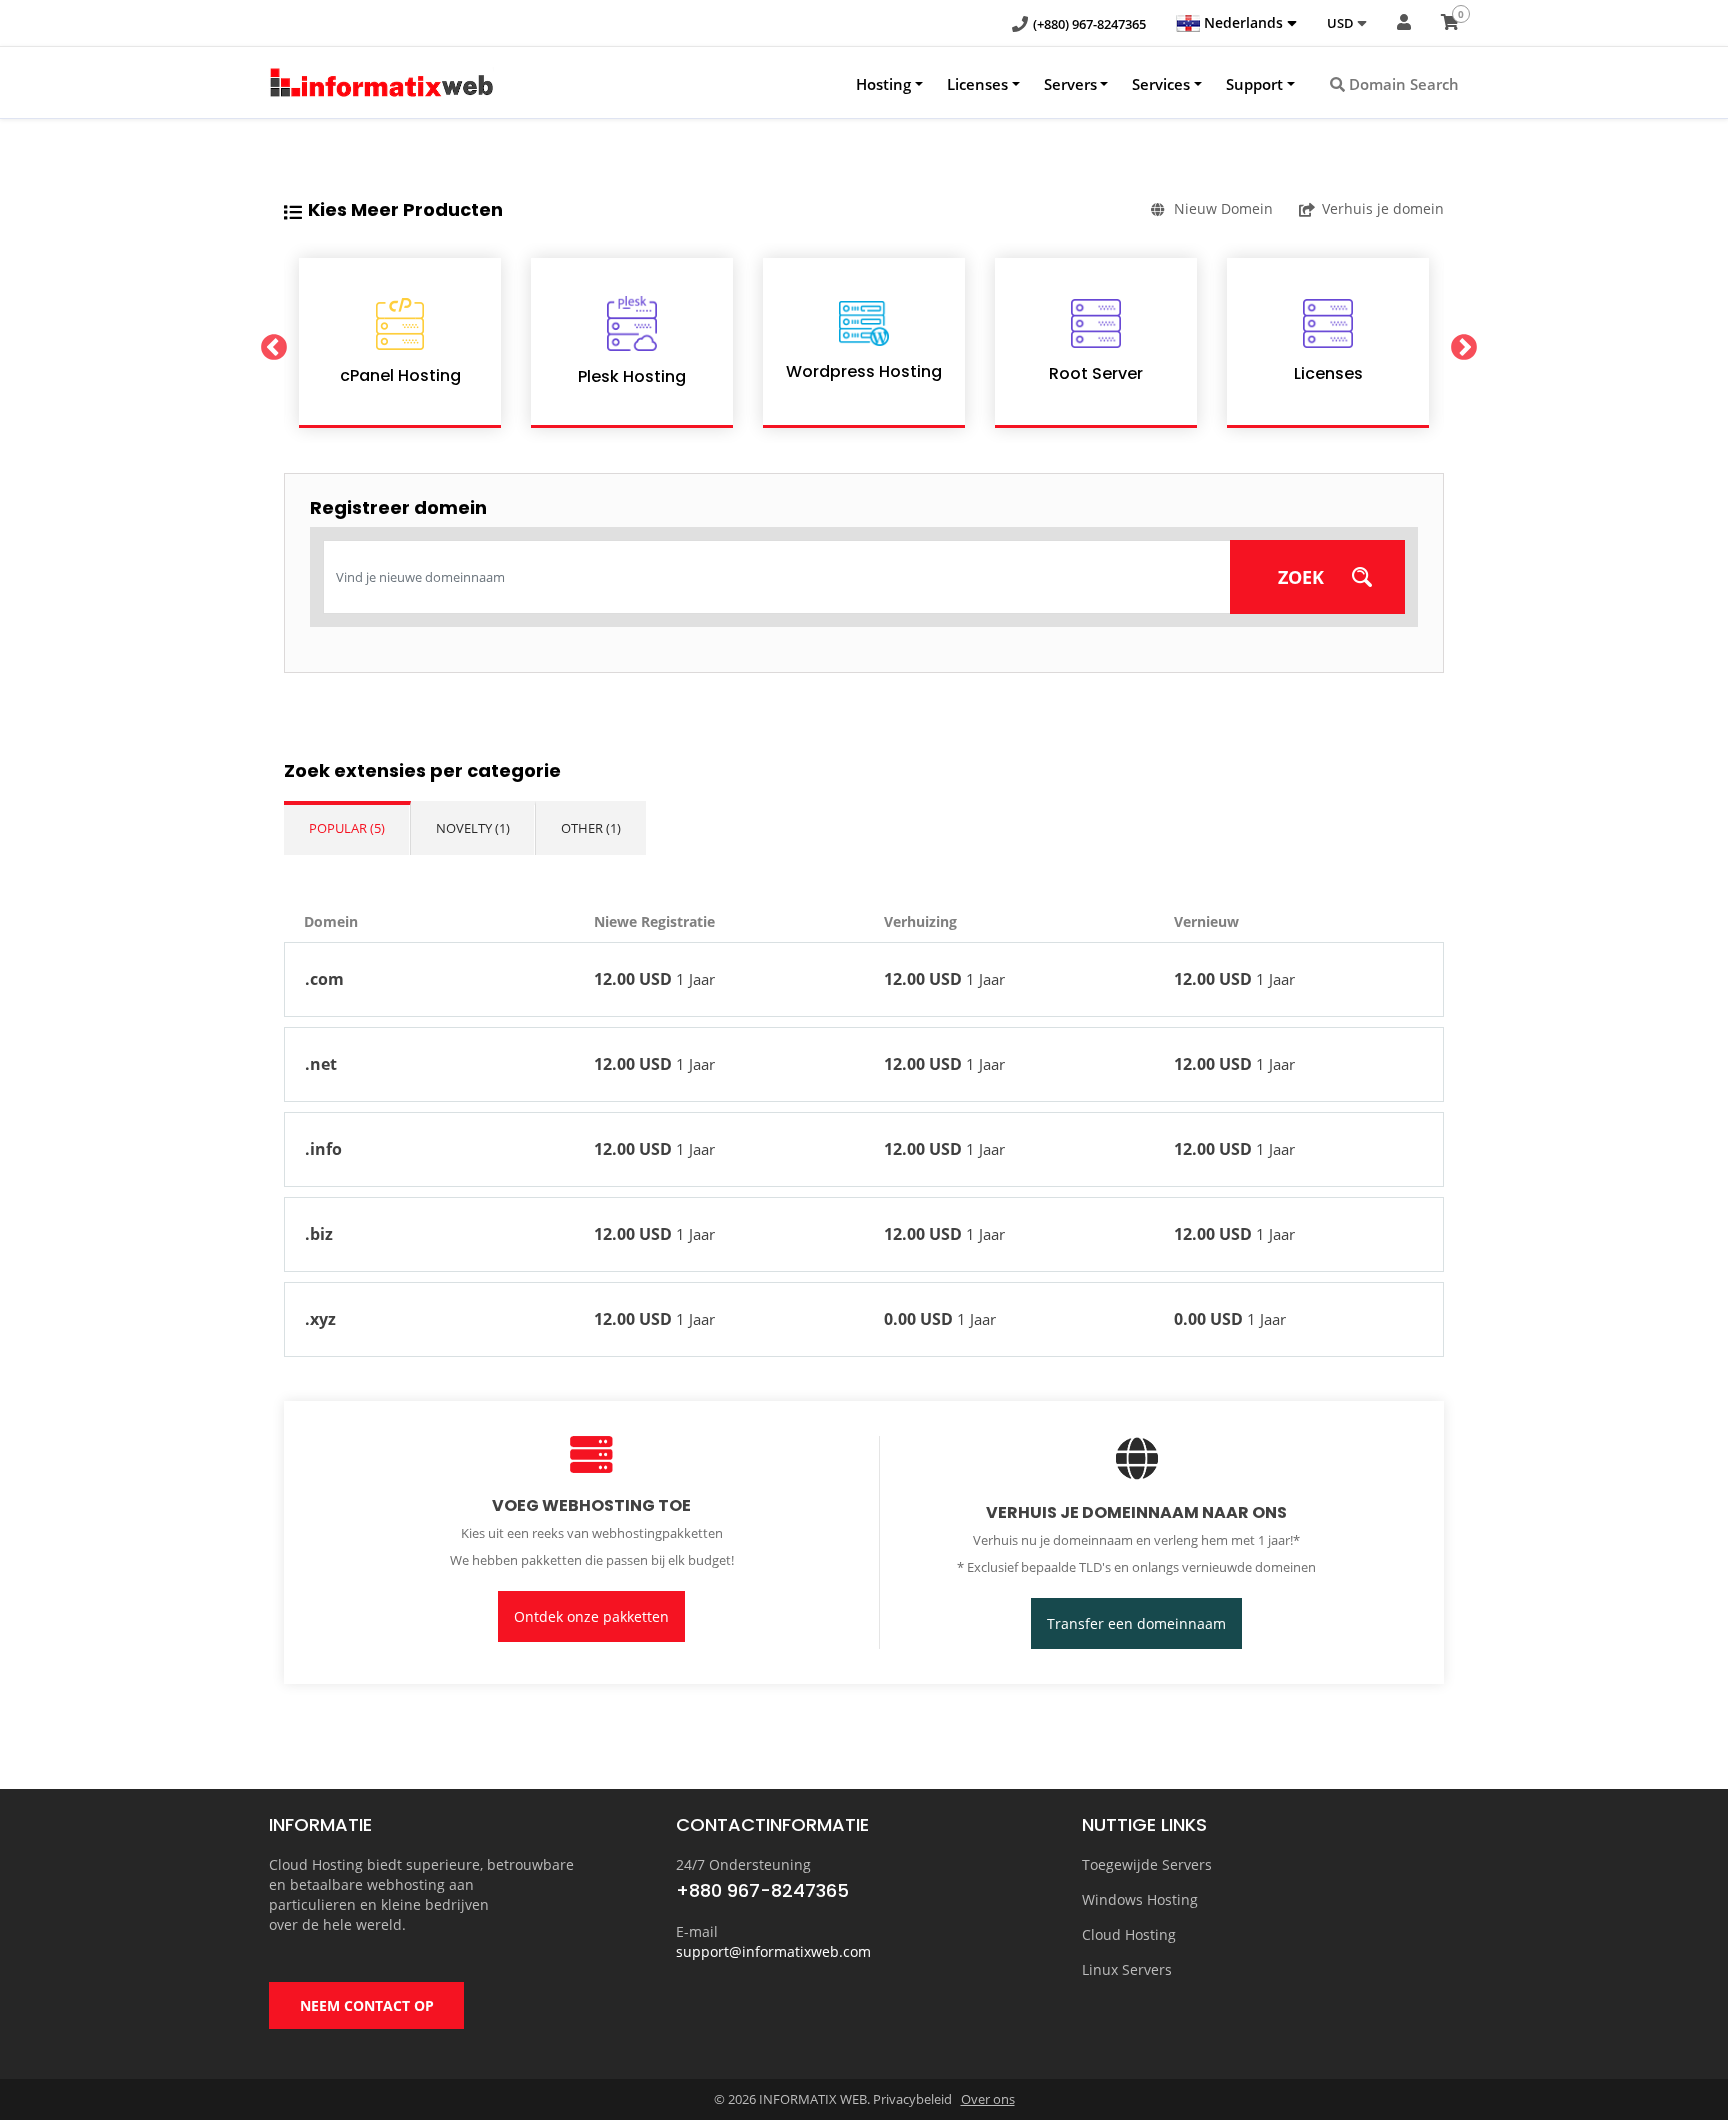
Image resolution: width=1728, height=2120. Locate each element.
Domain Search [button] (1402, 84)
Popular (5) (347, 828)
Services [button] (1161, 84)
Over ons (988, 2099)
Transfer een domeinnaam (1136, 1623)
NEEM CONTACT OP (367, 2005)
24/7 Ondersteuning (743, 1864)
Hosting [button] (883, 84)
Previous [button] (269, 343)
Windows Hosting (1140, 1899)
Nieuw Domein (1223, 208)
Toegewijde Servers (1147, 1864)
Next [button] (1459, 343)
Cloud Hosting (1129, 1934)
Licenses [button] (977, 84)
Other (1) (591, 828)
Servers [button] (1070, 84)
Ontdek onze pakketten (591, 1616)
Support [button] (1254, 84)
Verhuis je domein (1383, 208)
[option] (400, 343)
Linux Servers (1127, 1969)
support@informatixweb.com (773, 1951)
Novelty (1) (473, 828)
